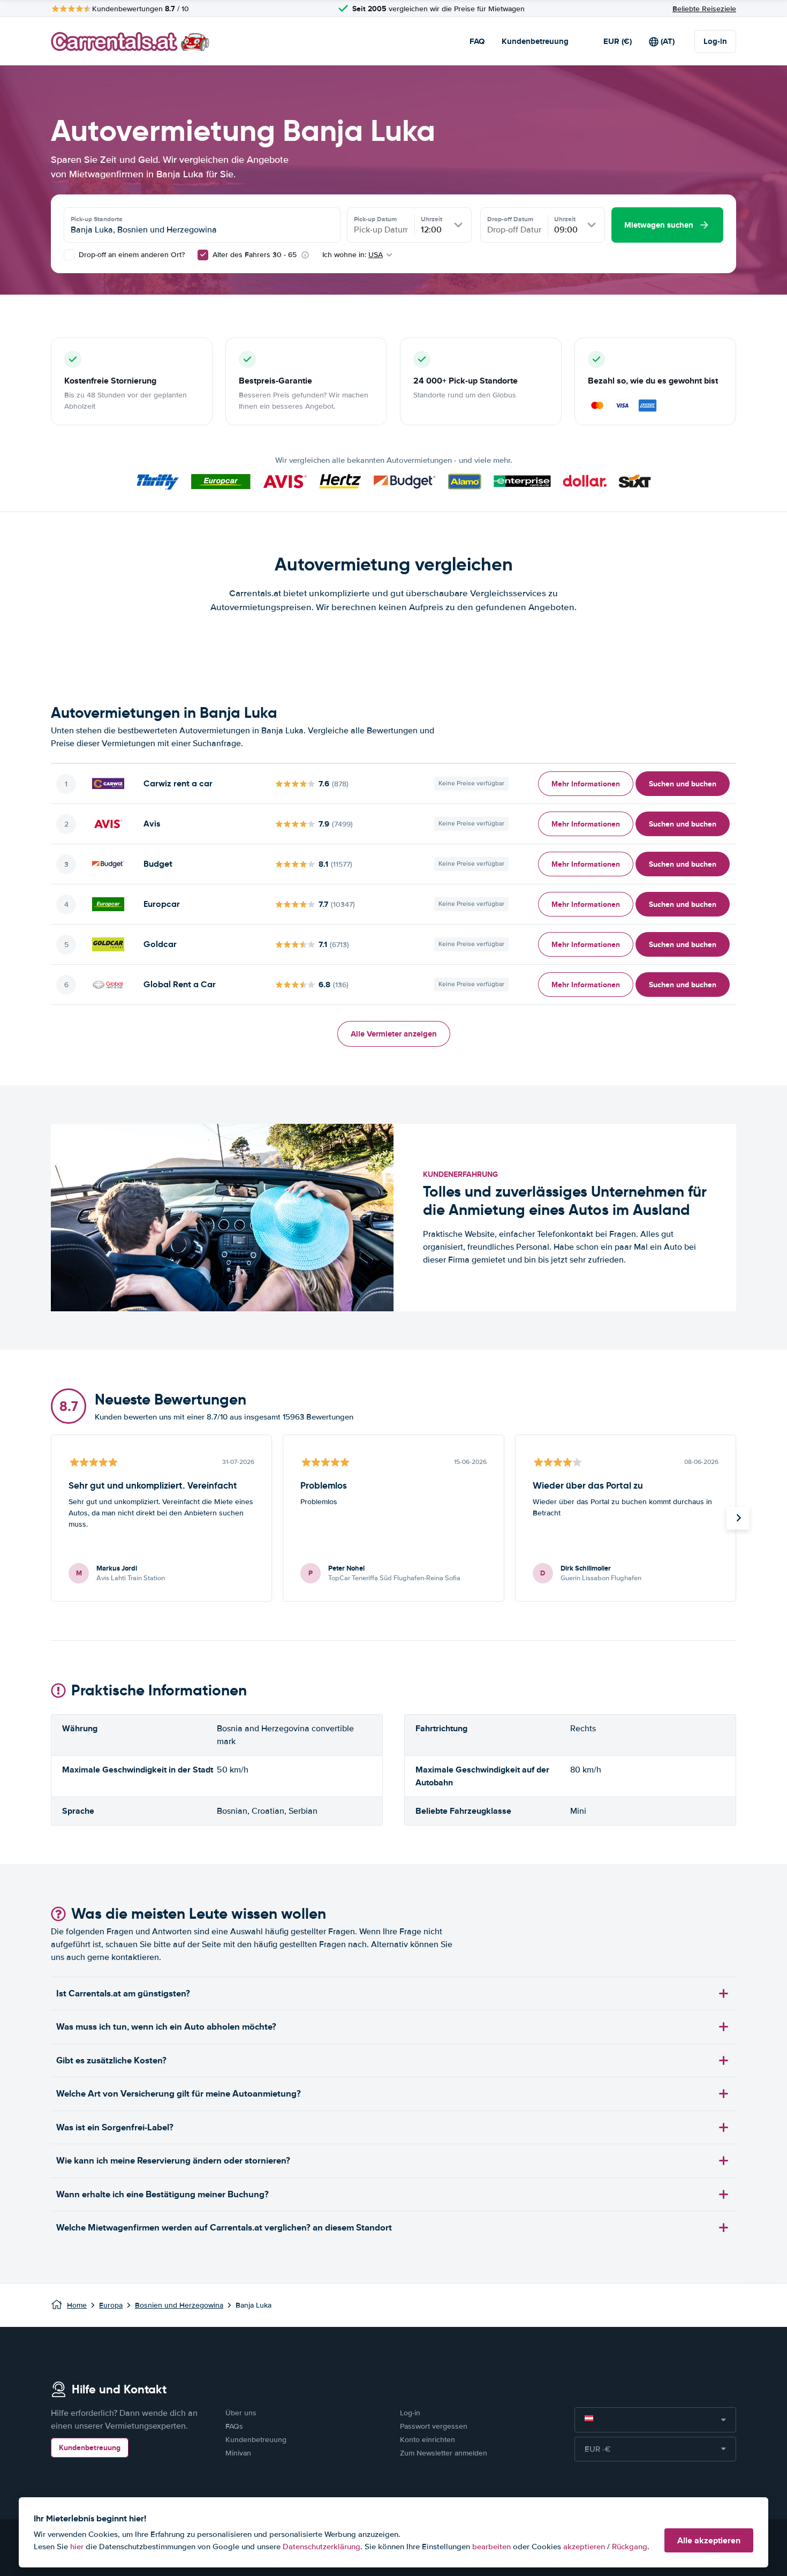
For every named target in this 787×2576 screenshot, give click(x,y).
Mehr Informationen (586, 784)
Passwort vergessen (434, 2426)
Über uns (241, 2413)
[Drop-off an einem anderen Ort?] (69, 255)
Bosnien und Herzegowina (179, 2305)
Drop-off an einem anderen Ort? (131, 255)
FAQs (234, 2426)
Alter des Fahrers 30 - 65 (255, 255)
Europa (111, 2305)
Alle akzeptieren (709, 2540)
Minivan (238, 2453)
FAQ (477, 41)
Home (77, 2305)
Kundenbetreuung (535, 41)
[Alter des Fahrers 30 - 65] (203, 255)
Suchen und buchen (683, 784)
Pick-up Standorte (97, 219)
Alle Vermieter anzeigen (394, 1034)
